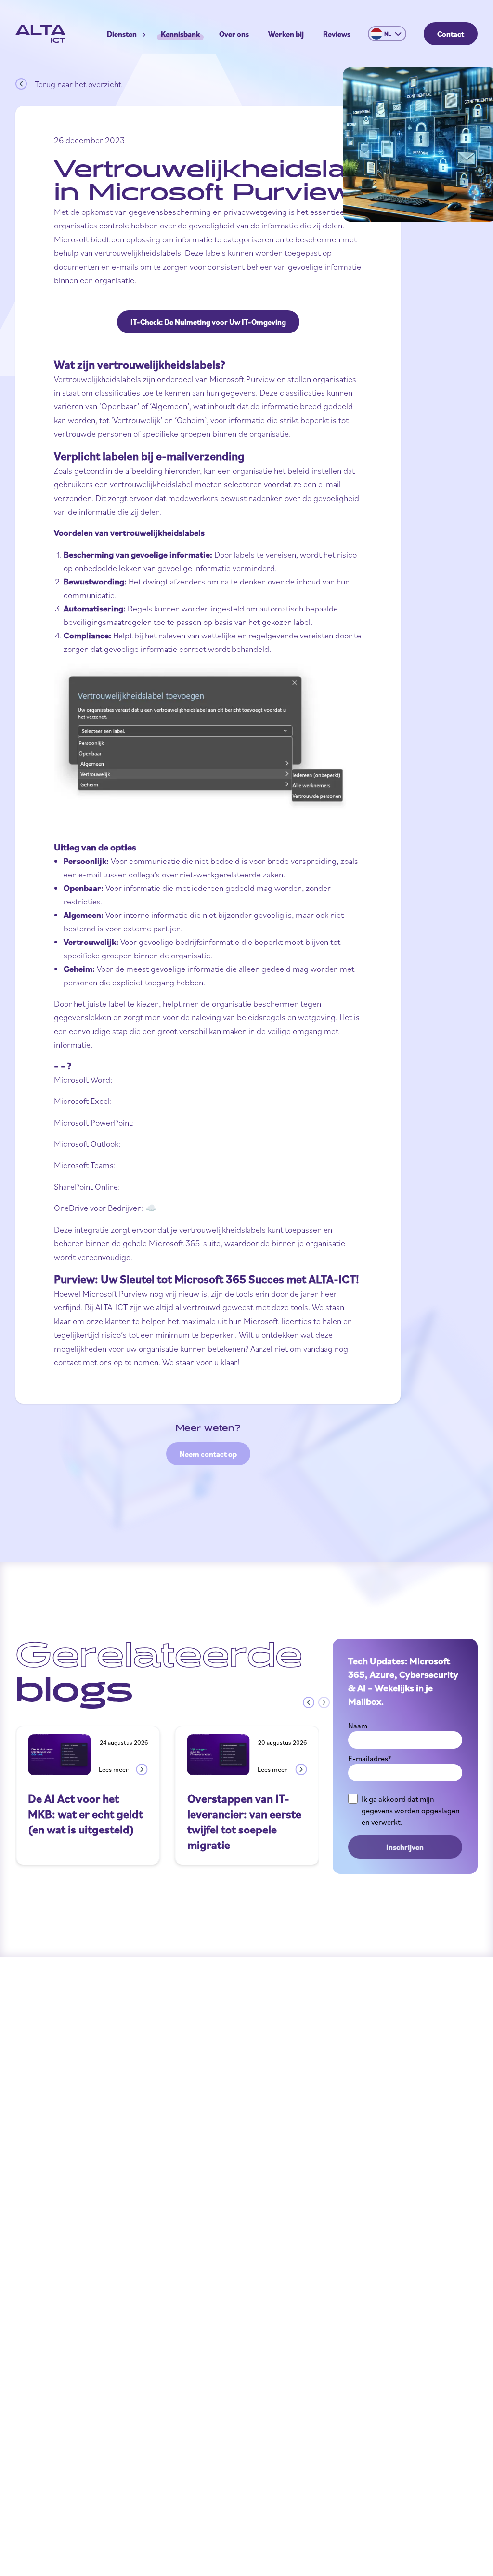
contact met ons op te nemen (106, 1362)
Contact (451, 34)
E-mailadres (370, 1758)
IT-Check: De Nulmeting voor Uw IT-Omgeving (208, 322)
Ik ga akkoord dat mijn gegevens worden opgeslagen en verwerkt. (411, 1810)
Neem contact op (208, 1454)
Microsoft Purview (242, 379)
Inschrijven (405, 1847)
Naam (358, 1726)
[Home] (40, 34)
